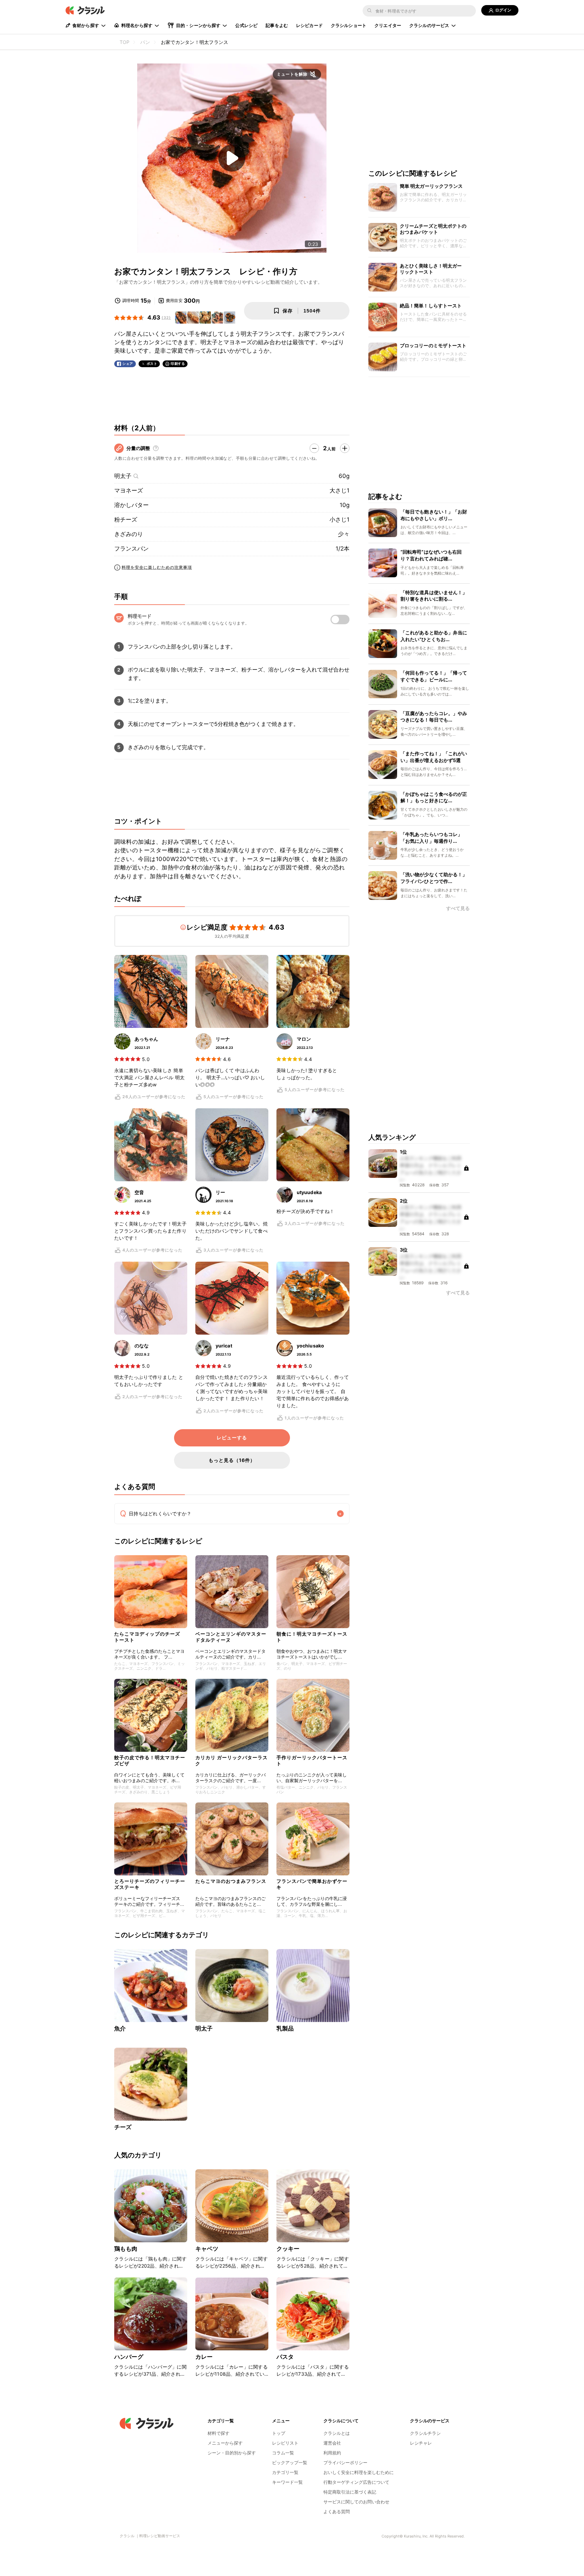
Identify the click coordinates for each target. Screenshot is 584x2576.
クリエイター (388, 25)
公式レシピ (246, 25)
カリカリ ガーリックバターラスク (232, 1760)
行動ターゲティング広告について (356, 2482)
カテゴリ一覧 (285, 2472)
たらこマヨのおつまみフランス (231, 1881)
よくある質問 (337, 2511)
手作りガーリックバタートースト (312, 1760)
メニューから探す (225, 2443)
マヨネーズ (129, 490)
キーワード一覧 (287, 2482)
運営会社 (332, 2443)
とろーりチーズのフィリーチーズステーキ (150, 1884)
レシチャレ (421, 2443)
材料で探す (218, 2433)
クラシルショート (349, 25)
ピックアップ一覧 (290, 2463)
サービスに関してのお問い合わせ (356, 2502)
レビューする (232, 1438)
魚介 (120, 2028)
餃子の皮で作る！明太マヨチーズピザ (150, 1760)
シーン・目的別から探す (232, 2453)
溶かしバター (131, 505)
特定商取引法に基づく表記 (350, 2492)
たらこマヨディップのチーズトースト (147, 1637)
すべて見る (458, 908)
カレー (204, 2357)
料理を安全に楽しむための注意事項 (157, 567)
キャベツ (207, 2249)
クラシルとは (337, 2433)
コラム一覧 (283, 2453)
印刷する (178, 363)
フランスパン (131, 549)
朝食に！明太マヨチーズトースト (312, 1637)
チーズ (123, 2127)
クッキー (288, 2249)
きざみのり (129, 534)
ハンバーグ (129, 2357)
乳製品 (285, 2028)
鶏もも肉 (126, 2249)
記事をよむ (277, 25)
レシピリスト (285, 2443)
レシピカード (309, 25)
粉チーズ (126, 520)
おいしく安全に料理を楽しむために (359, 2472)
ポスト (152, 364)
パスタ (285, 2357)
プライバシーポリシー (345, 2463)
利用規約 (332, 2453)
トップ (279, 2433)
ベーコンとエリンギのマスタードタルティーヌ (231, 1637)
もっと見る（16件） (232, 1460)
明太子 (123, 476)
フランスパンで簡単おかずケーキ (312, 1884)
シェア (128, 364)
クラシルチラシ (425, 2433)
